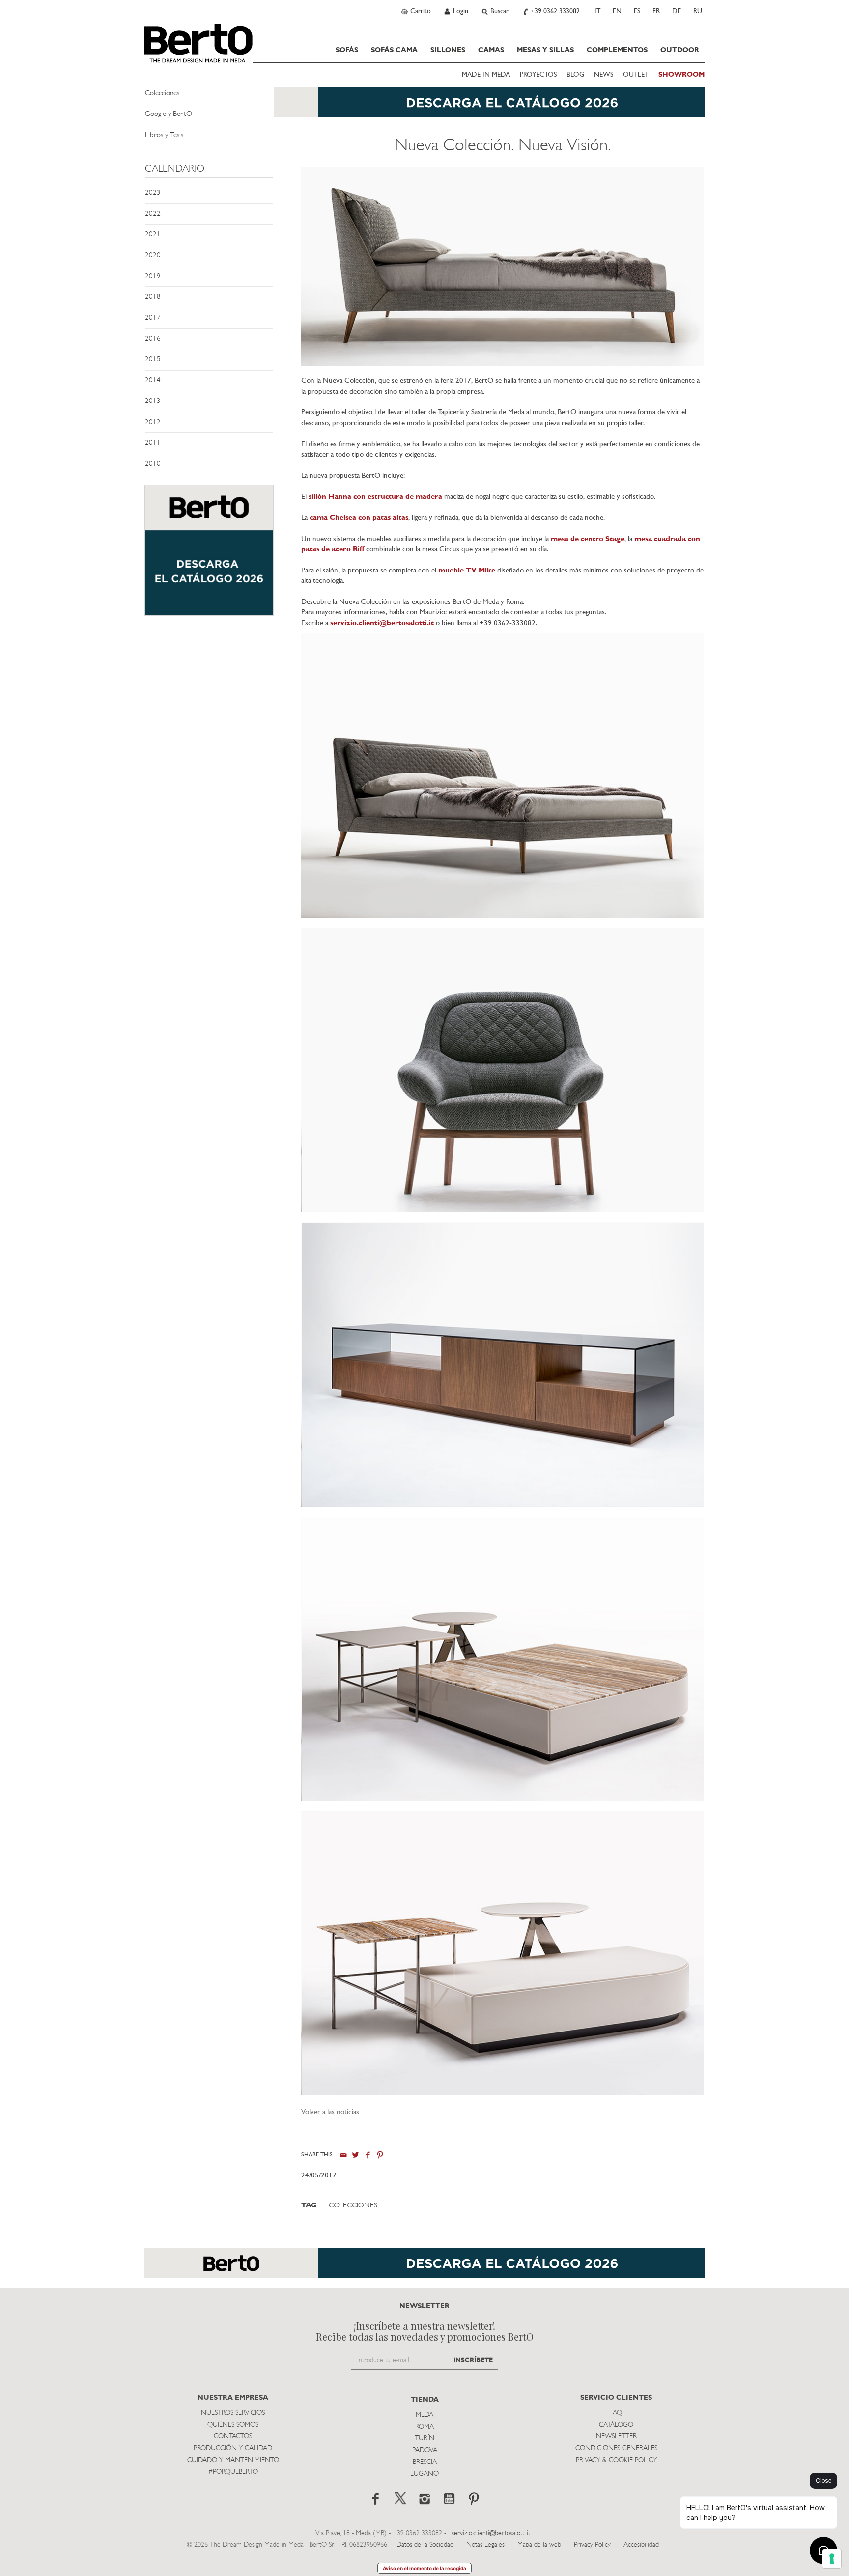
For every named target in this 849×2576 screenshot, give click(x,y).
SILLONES (448, 50)
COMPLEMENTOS (617, 50)
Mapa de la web (539, 2545)
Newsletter (616, 2437)
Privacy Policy (592, 2545)
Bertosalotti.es (198, 43)
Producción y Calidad (233, 2448)
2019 (153, 276)
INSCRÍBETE (473, 2361)
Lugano (424, 2474)
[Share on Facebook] (368, 2155)
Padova (425, 2450)
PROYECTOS (538, 75)
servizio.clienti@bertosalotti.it (382, 623)
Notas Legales (485, 2545)
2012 (153, 422)
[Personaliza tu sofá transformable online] (209, 555)
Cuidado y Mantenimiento (233, 2460)
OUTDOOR (680, 50)
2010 (153, 464)
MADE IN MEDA (486, 75)
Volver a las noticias (330, 2112)
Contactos (233, 2437)
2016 (153, 339)
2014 (153, 381)
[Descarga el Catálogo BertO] (424, 107)
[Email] (343, 2155)
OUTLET (636, 75)
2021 (153, 235)
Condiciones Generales (616, 2448)
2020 (153, 255)
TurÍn (424, 2439)
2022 (153, 214)
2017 (153, 318)
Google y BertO (169, 114)
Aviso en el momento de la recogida (424, 2568)
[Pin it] (380, 2155)
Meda (424, 2415)
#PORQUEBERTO (233, 2472)
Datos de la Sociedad (426, 2545)
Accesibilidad (641, 2545)
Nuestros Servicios (233, 2413)
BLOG (575, 75)
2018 (153, 297)
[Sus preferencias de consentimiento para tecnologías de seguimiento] (832, 2559)
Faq (616, 2413)
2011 (153, 443)
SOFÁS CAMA (394, 50)
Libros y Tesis (164, 135)
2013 (153, 401)
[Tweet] (355, 2155)
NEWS (604, 75)
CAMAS (491, 50)
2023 (153, 193)
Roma (424, 2427)
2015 (153, 359)
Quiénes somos (233, 2425)
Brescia (425, 2462)
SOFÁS (347, 50)
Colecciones (162, 94)
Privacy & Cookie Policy (616, 2460)
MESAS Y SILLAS (545, 50)
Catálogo (616, 2425)
